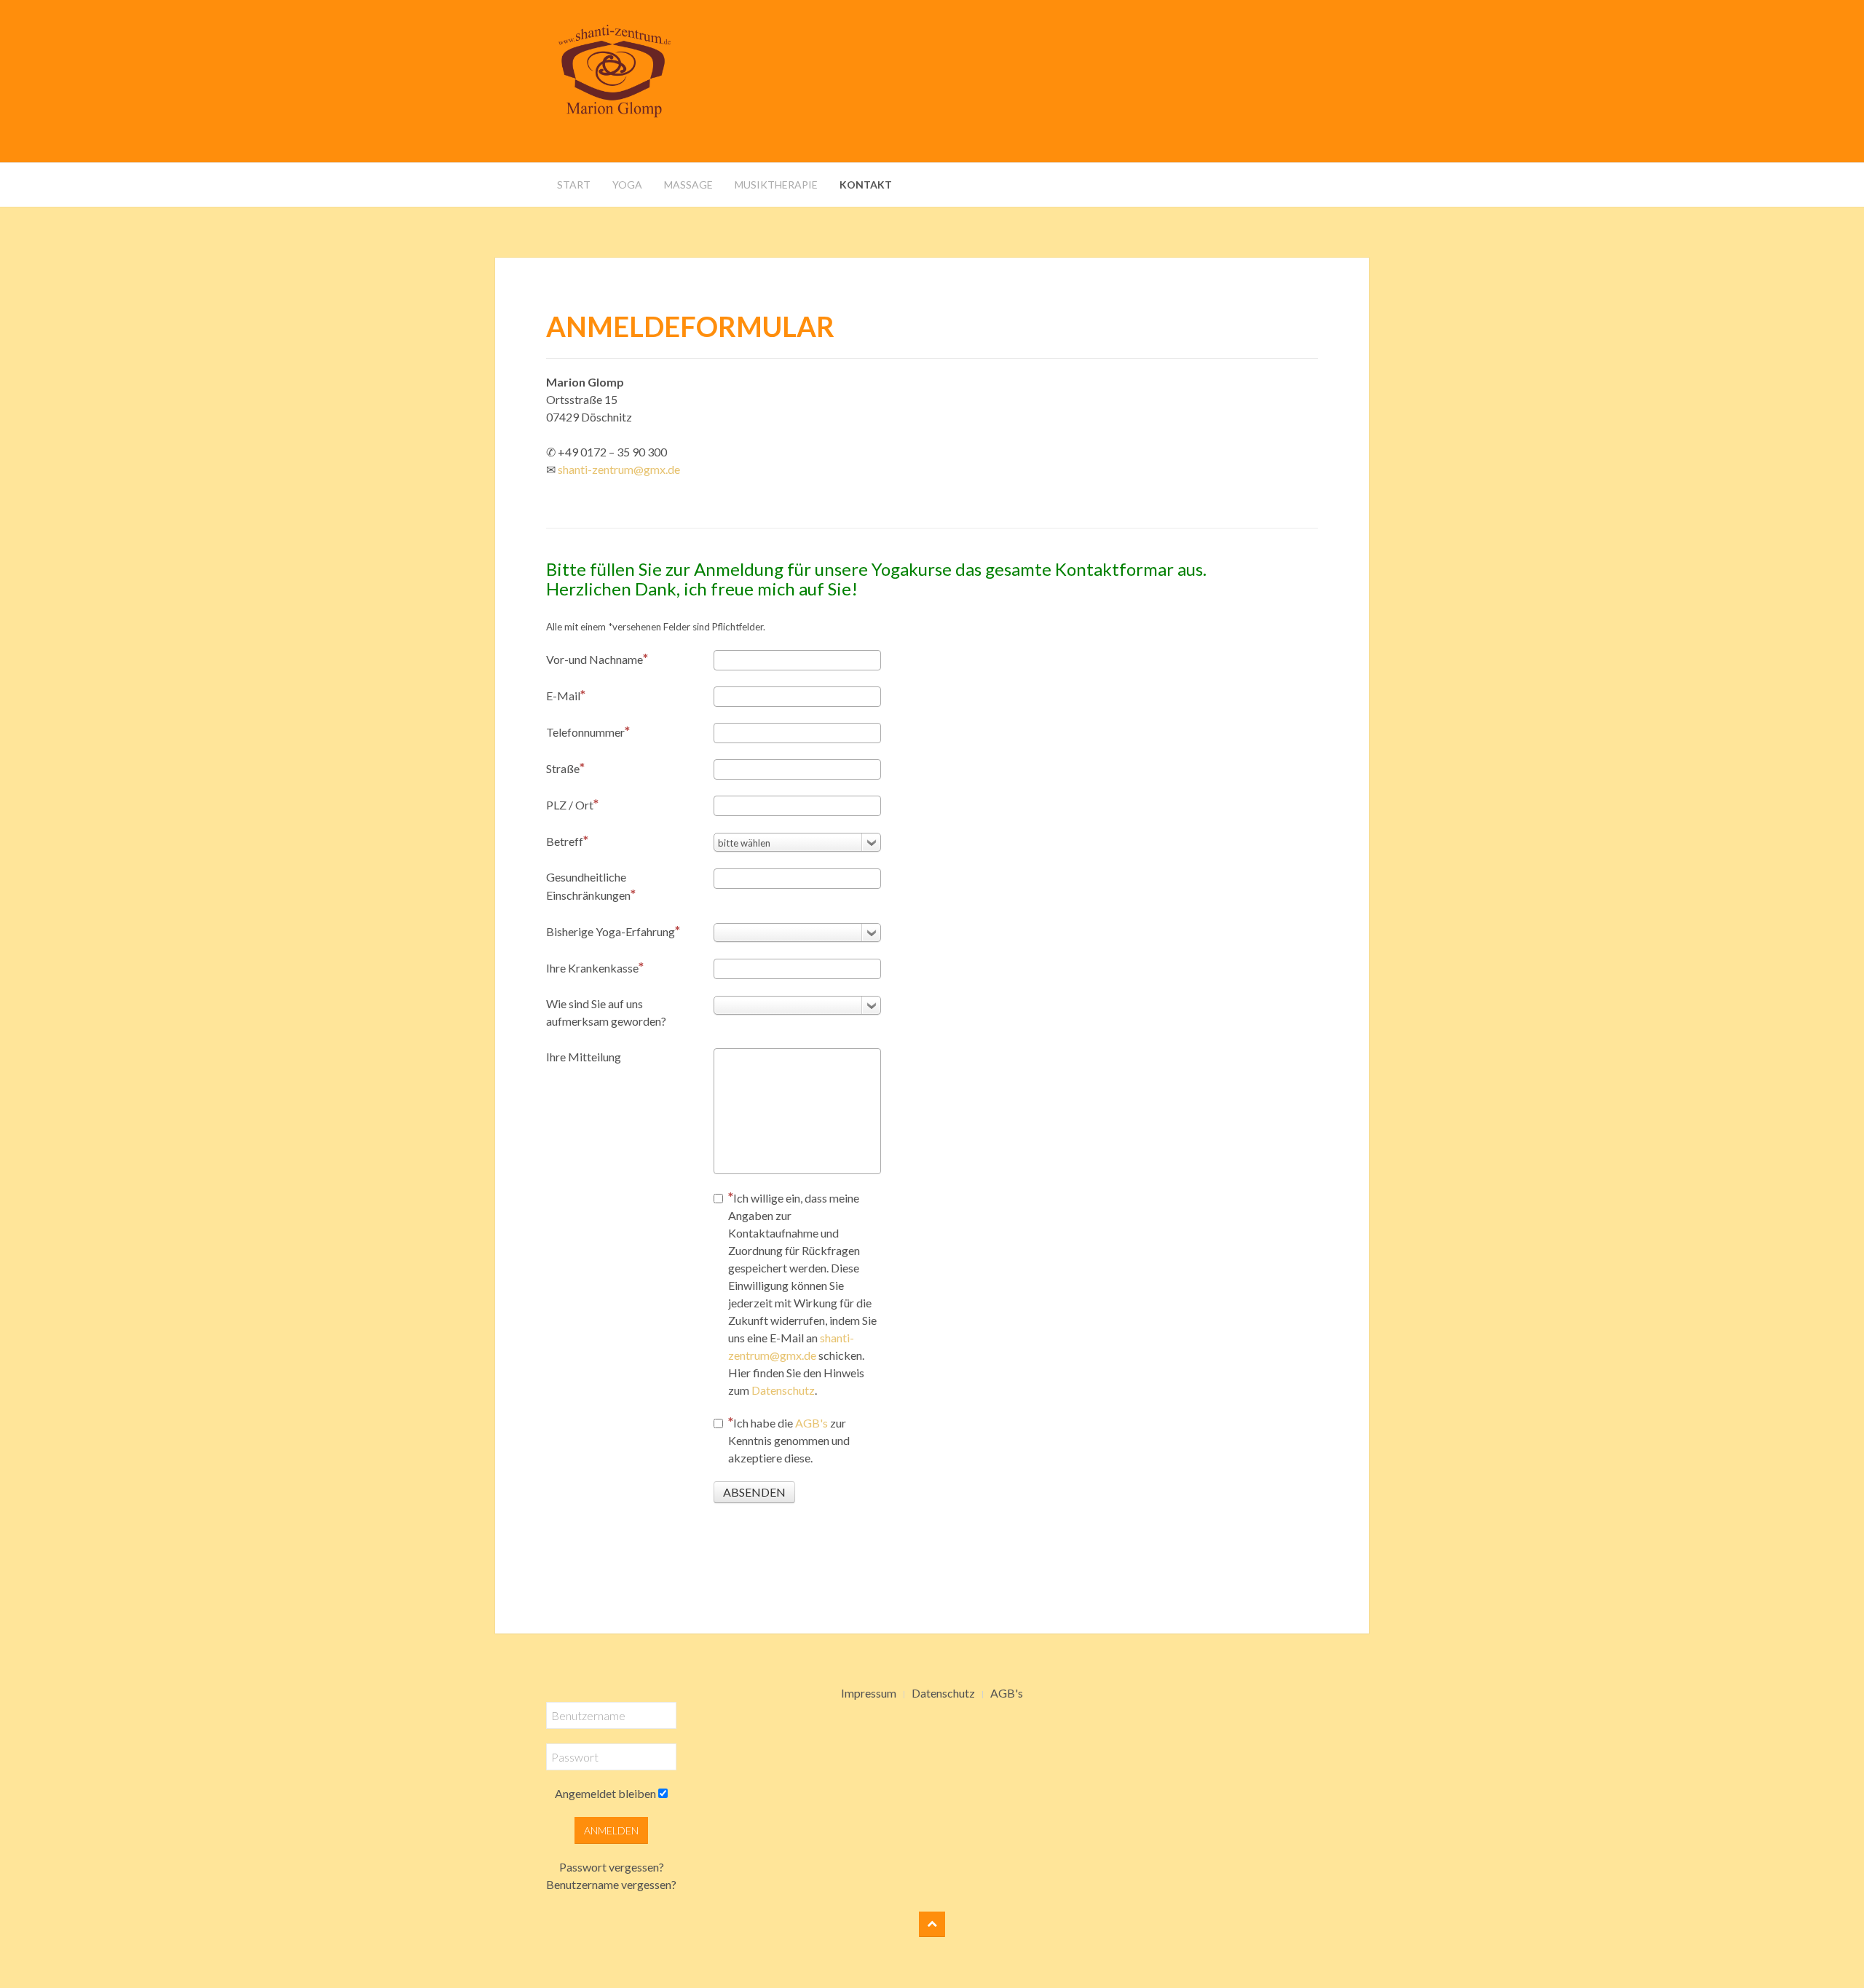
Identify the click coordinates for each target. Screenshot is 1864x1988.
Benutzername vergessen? (611, 1884)
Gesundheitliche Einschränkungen (588, 886)
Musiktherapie (776, 185)
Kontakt (866, 185)
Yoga (627, 185)
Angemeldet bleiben (605, 1793)
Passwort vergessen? (612, 1867)
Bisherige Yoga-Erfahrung (611, 931)
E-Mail (563, 696)
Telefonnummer (585, 732)
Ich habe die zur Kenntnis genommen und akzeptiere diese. (789, 1440)
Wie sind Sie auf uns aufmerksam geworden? (606, 1012)
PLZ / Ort (570, 805)
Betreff (565, 841)
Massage (688, 185)
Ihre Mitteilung (584, 1057)
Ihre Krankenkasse (592, 968)
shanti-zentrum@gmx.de (619, 469)
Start (574, 185)
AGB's (811, 1423)
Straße (563, 768)
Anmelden (611, 1830)
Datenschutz (783, 1390)
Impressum (869, 1693)
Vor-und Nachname (595, 659)
